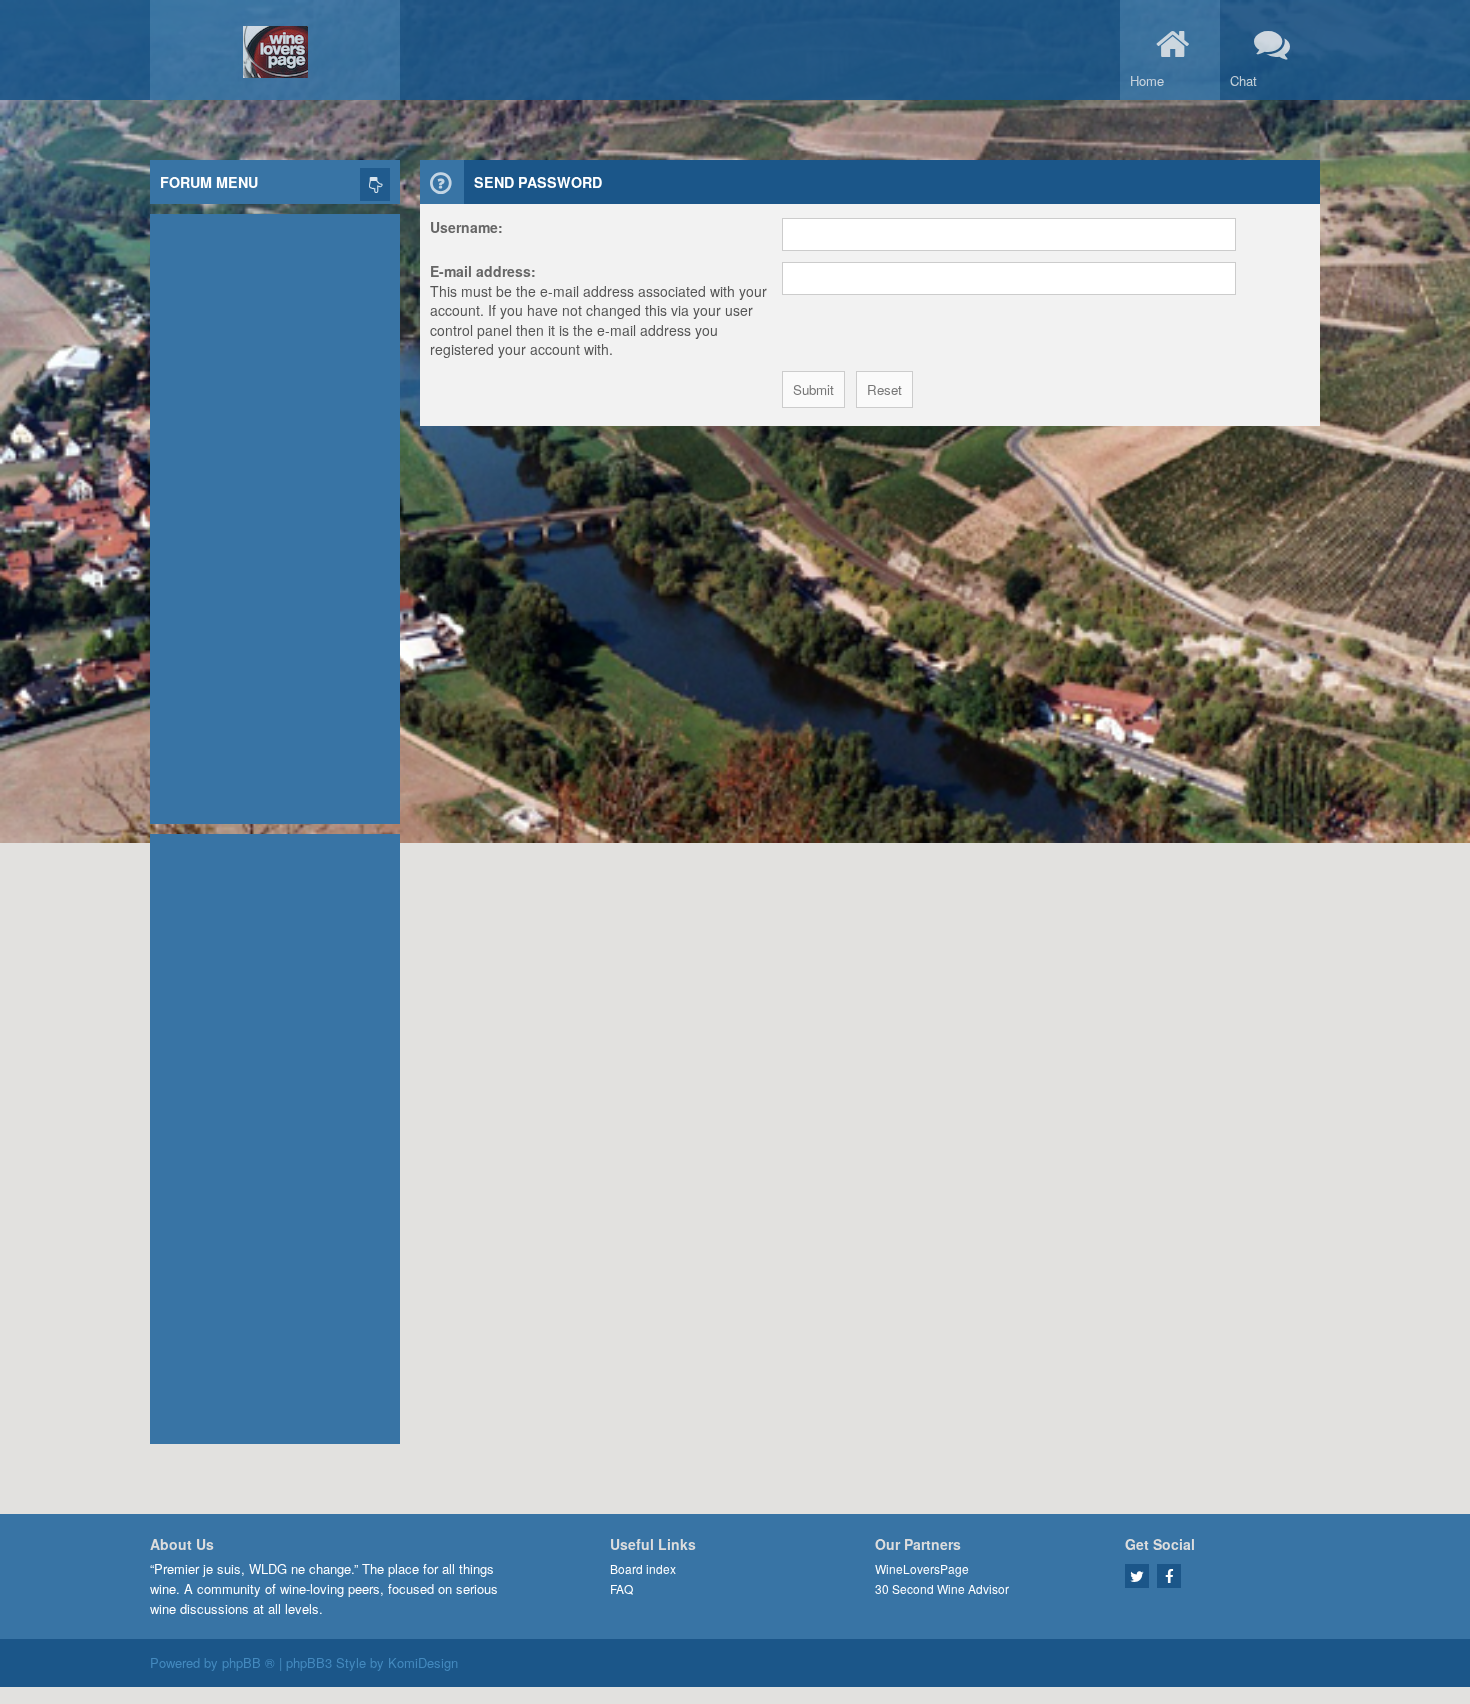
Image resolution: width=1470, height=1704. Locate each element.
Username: (466, 227)
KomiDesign (423, 1662)
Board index (643, 1568)
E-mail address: (483, 271)
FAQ (621, 1588)
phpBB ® (248, 1662)
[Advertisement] (275, 514)
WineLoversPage (922, 1568)
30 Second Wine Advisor (942, 1588)
